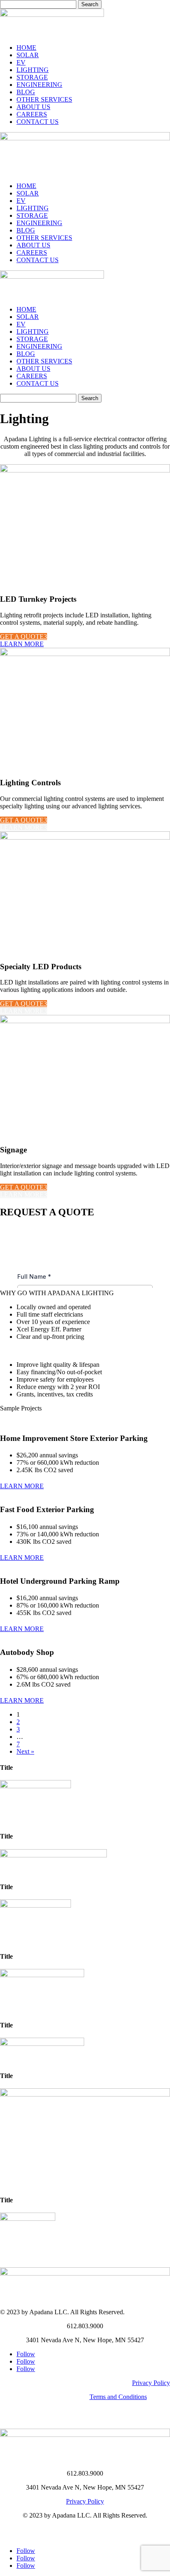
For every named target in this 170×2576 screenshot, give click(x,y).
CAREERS (32, 114)
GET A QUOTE (22, 636)
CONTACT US (38, 122)
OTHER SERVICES (44, 99)
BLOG (26, 92)
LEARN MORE (22, 644)
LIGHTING (33, 70)
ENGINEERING (39, 85)
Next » (25, 1751)
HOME (26, 48)
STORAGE (32, 77)
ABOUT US (33, 107)
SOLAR (28, 55)
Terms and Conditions (118, 2397)
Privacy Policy (151, 2383)
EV (21, 62)
